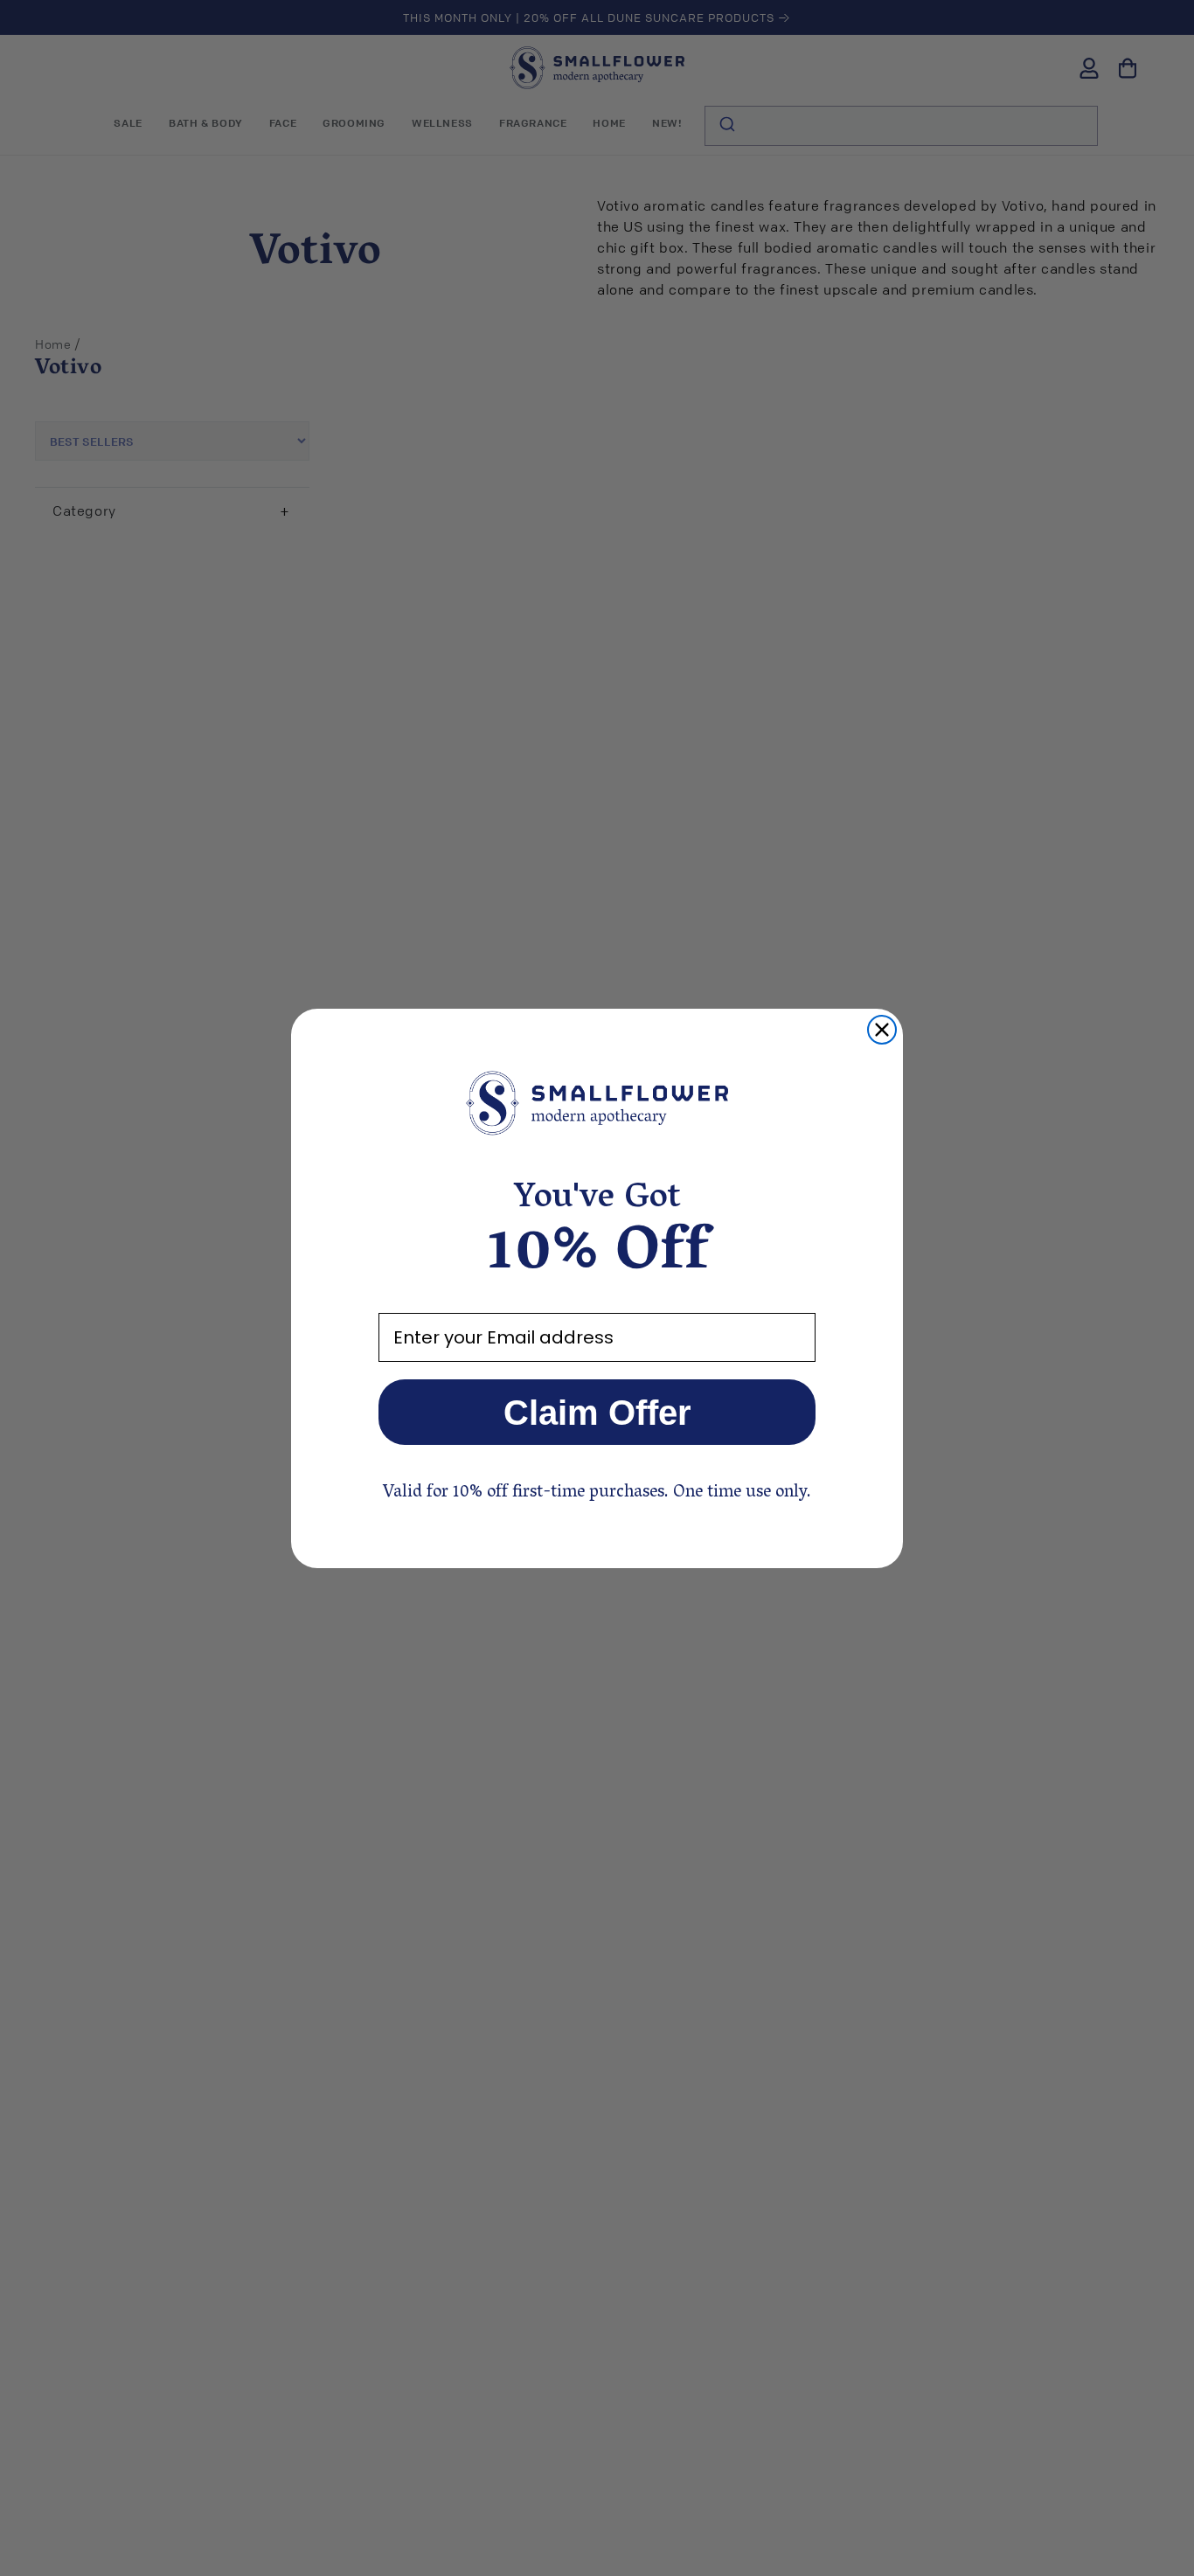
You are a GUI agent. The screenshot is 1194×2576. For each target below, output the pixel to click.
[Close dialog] (882, 1030)
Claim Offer (597, 1413)
